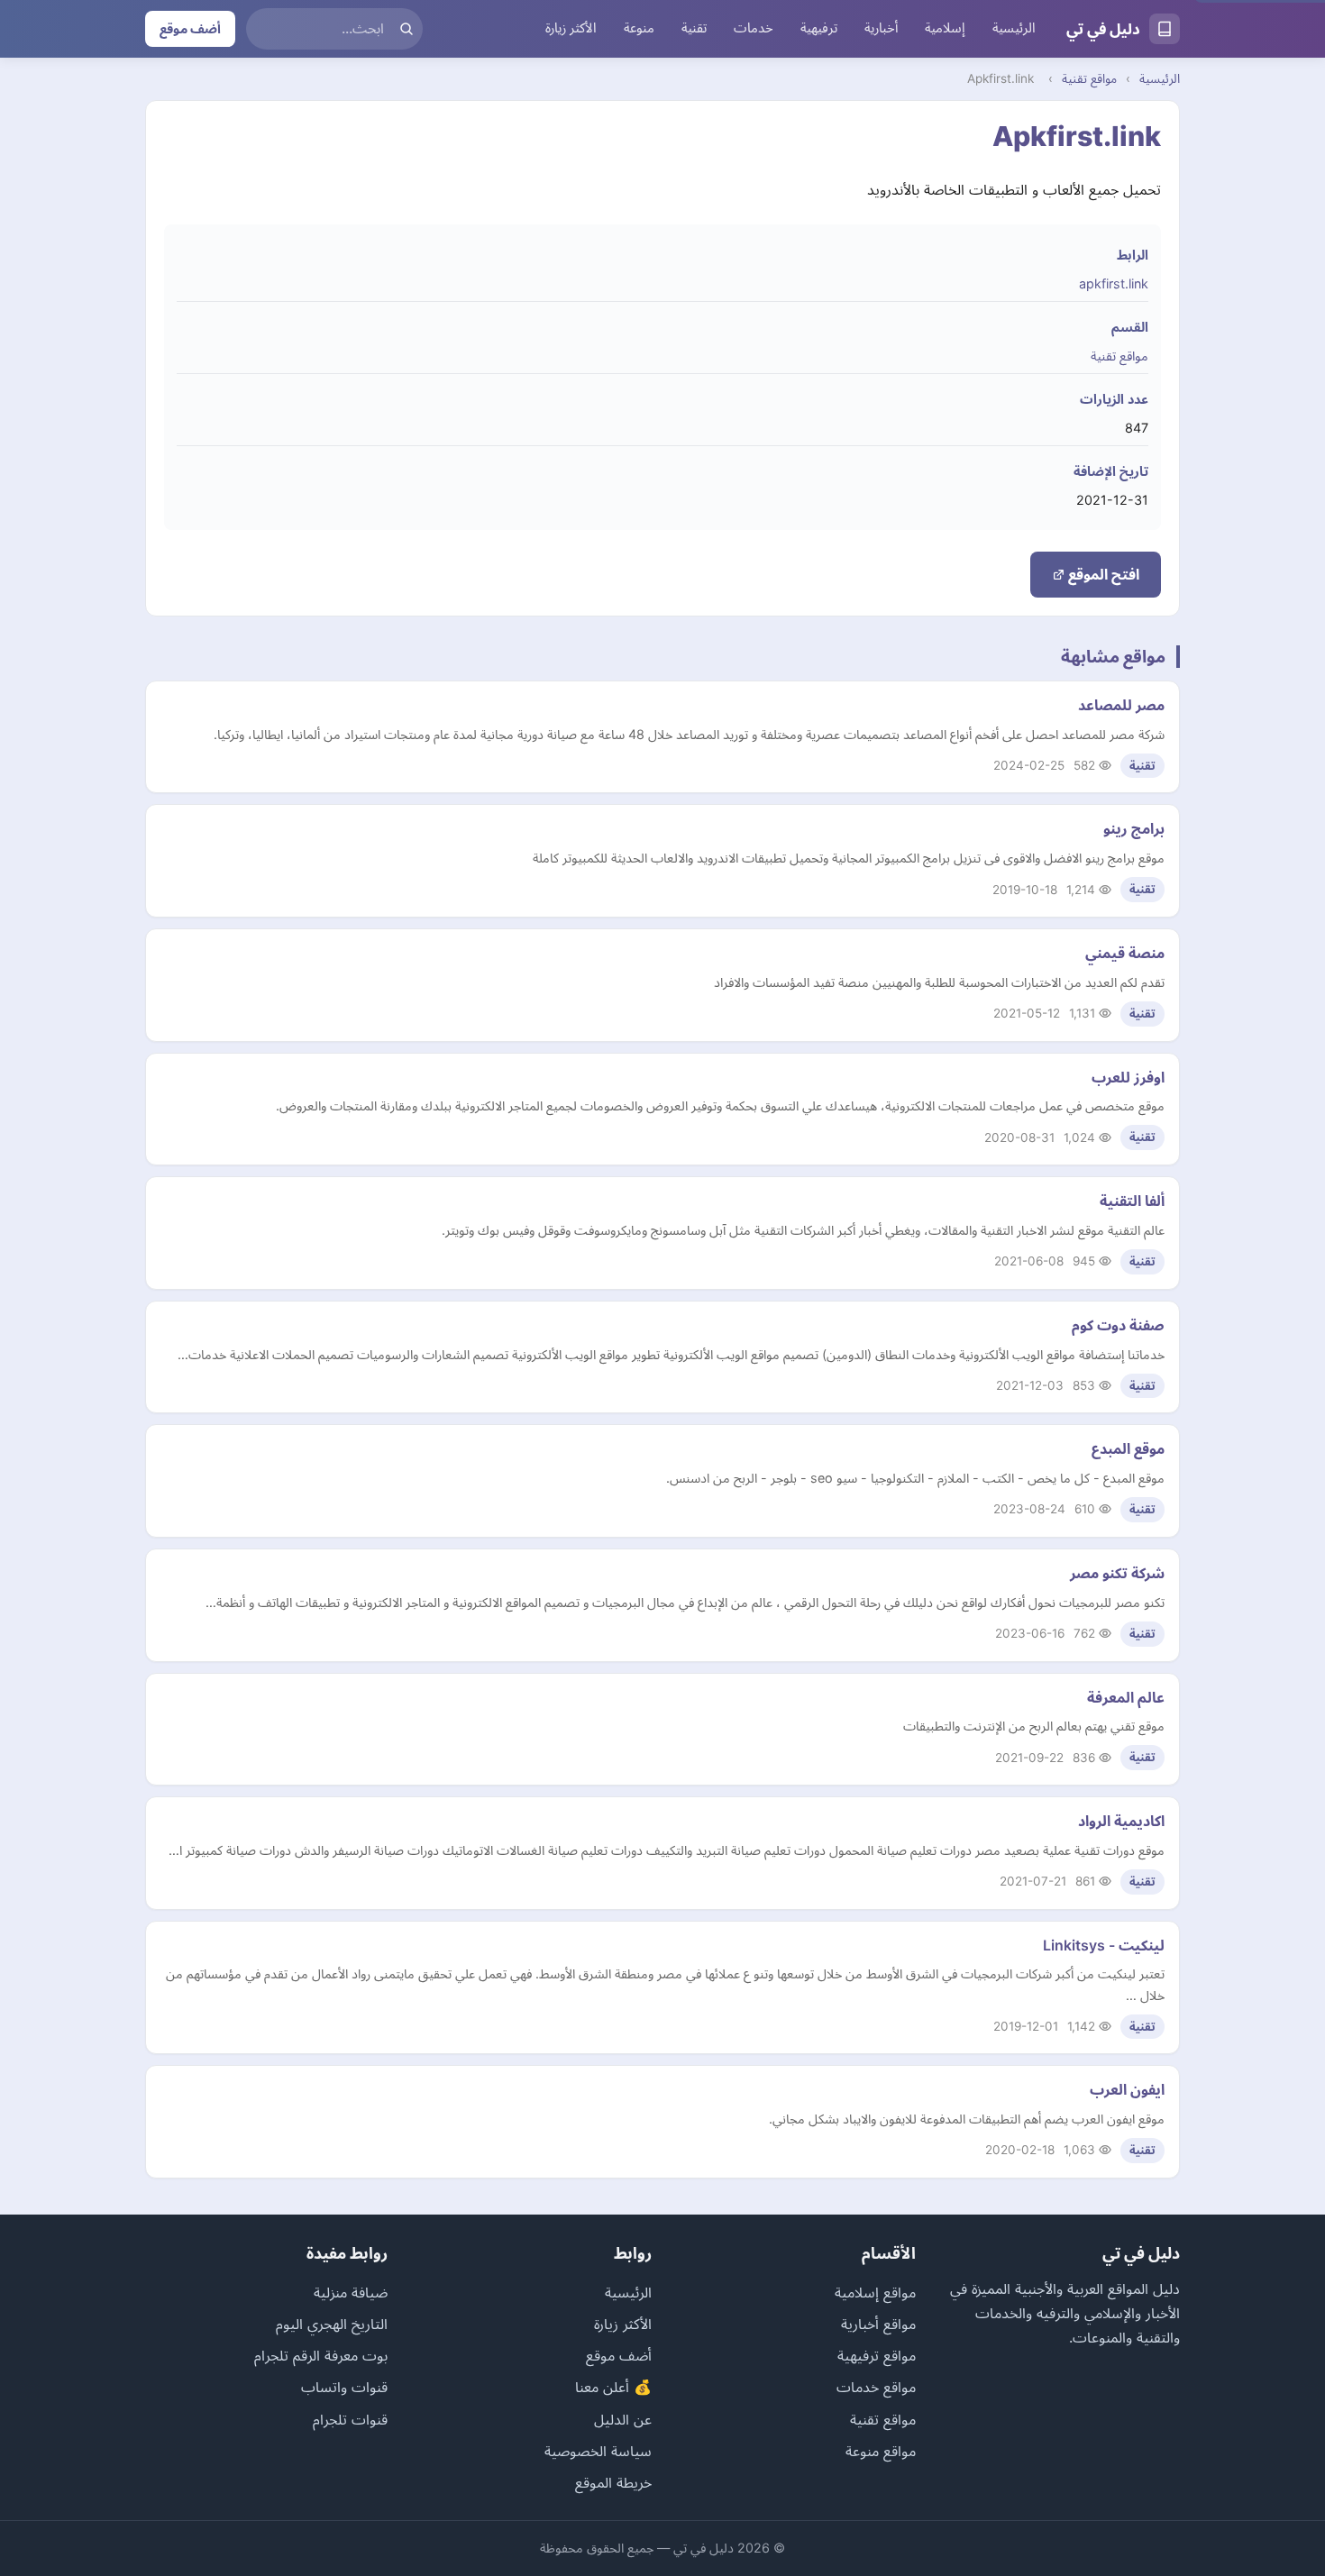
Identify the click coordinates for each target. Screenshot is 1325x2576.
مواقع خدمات (876, 2387)
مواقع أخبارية (878, 2324)
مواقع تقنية (1089, 78)
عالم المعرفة (1126, 1697)
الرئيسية (1014, 28)
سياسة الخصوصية (598, 2451)
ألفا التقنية (1132, 1201)
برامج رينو (1134, 828)
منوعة (639, 28)
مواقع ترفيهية (877, 2355)
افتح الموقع (1102, 574)
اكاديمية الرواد (1121, 1821)
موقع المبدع (1128, 1448)
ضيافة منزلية (351, 2292)
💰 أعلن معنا (613, 2387)
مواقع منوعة (881, 2451)
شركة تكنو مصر (1117, 1573)
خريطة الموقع (613, 2482)
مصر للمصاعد (1121, 705)
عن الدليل (623, 2419)
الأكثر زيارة (571, 28)
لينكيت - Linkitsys (1104, 1945)
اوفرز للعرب (1128, 1077)
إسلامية (945, 28)
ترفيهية (819, 28)
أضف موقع (190, 28)
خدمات (754, 28)
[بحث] (407, 29)
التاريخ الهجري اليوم (332, 2324)
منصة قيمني (1125, 953)
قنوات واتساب (344, 2387)
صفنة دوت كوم (1118, 1325)
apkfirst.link (1114, 283)
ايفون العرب (1127, 2089)
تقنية (694, 28)
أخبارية (881, 28)
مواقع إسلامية (875, 2292)
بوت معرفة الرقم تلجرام (321, 2355)
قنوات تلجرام (350, 2419)
